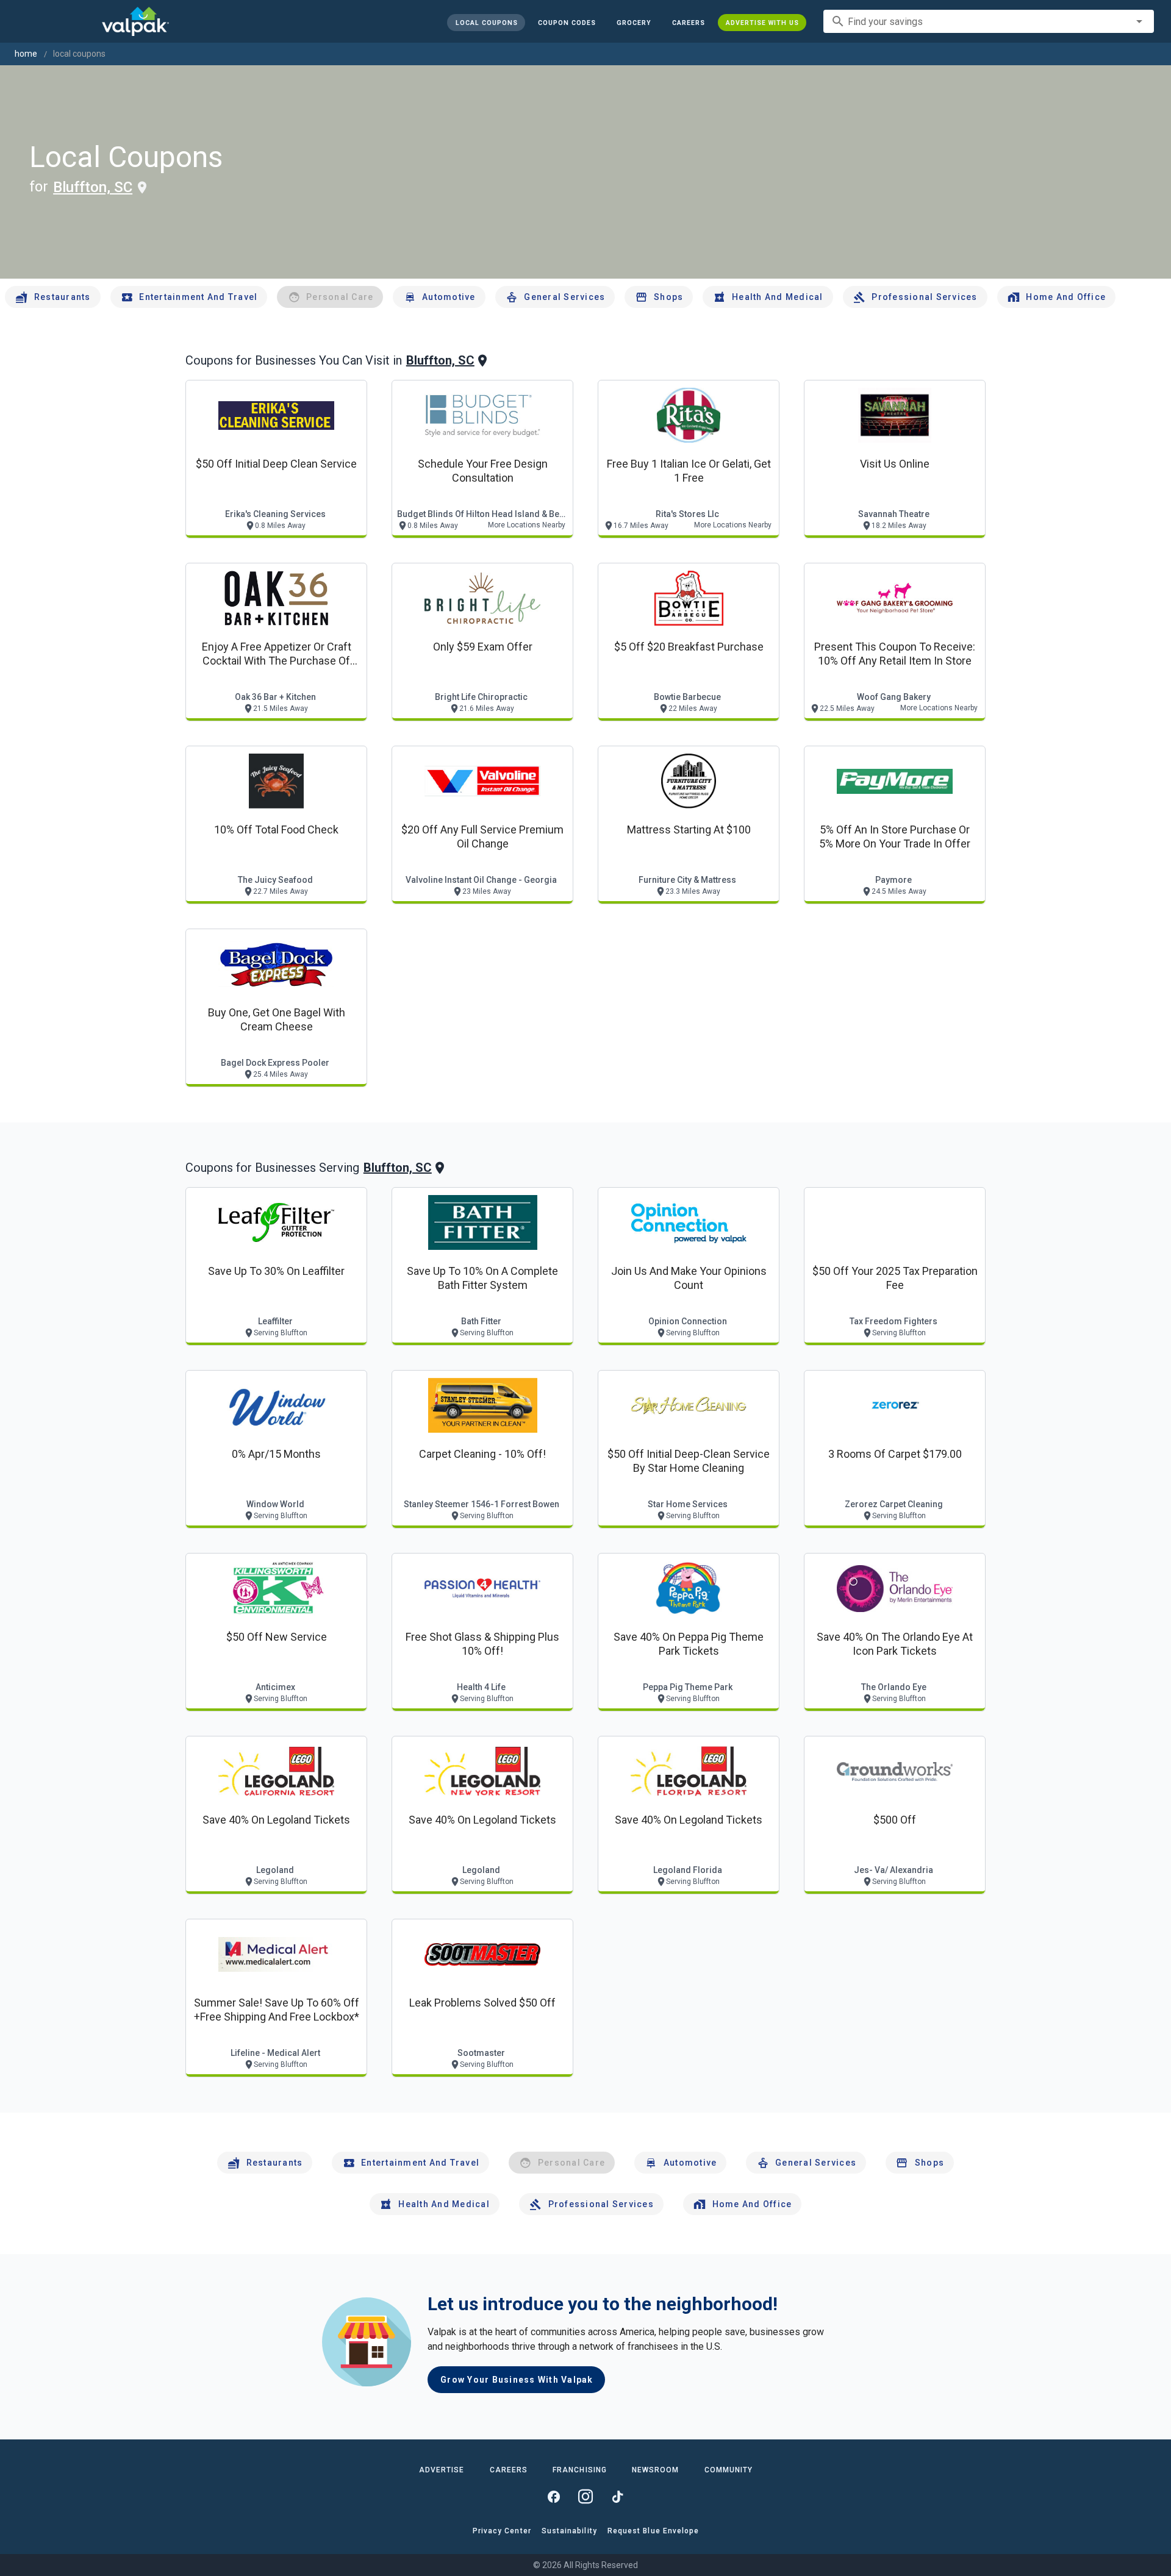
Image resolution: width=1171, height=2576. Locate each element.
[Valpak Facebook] (554, 2497)
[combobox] (989, 21)
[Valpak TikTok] (617, 2497)
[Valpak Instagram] (585, 2497)
